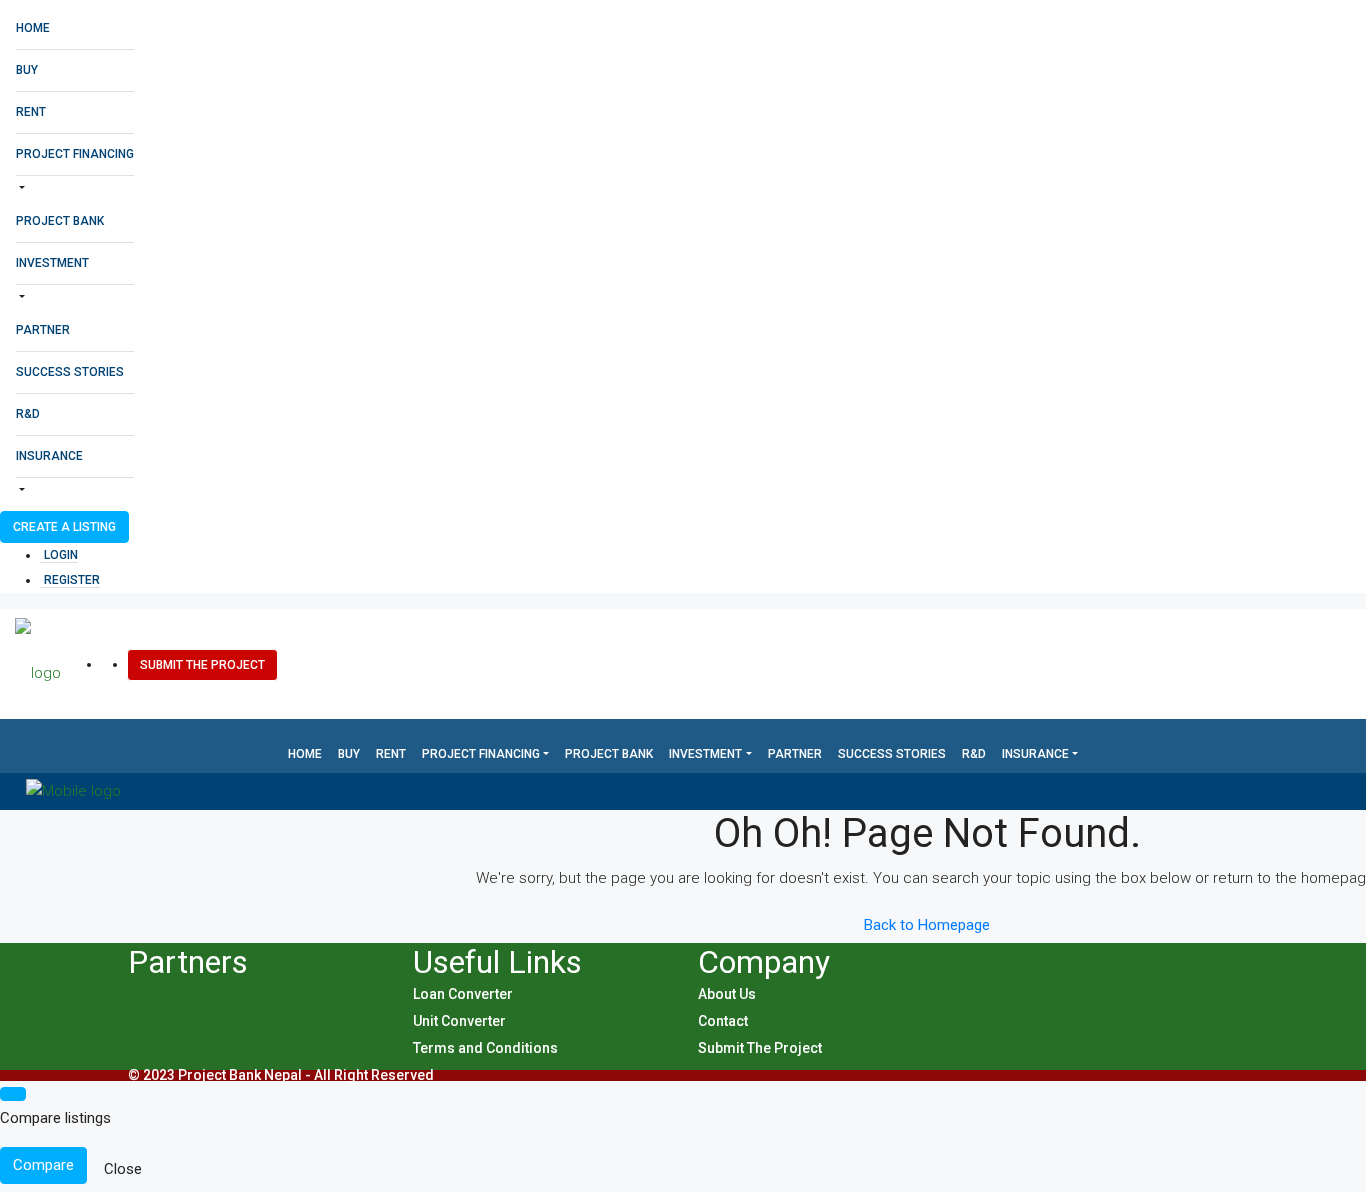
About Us (727, 994)
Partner (43, 330)
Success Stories (70, 372)
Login (61, 555)
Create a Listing (64, 527)
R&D (28, 414)
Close (123, 1169)
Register (72, 580)
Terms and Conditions (485, 1048)
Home (33, 28)
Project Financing (75, 154)
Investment (52, 263)
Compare (43, 1165)
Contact (723, 1021)
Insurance (49, 456)
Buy (27, 70)
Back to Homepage (927, 925)
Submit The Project (202, 665)
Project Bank (60, 221)
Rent (31, 112)
